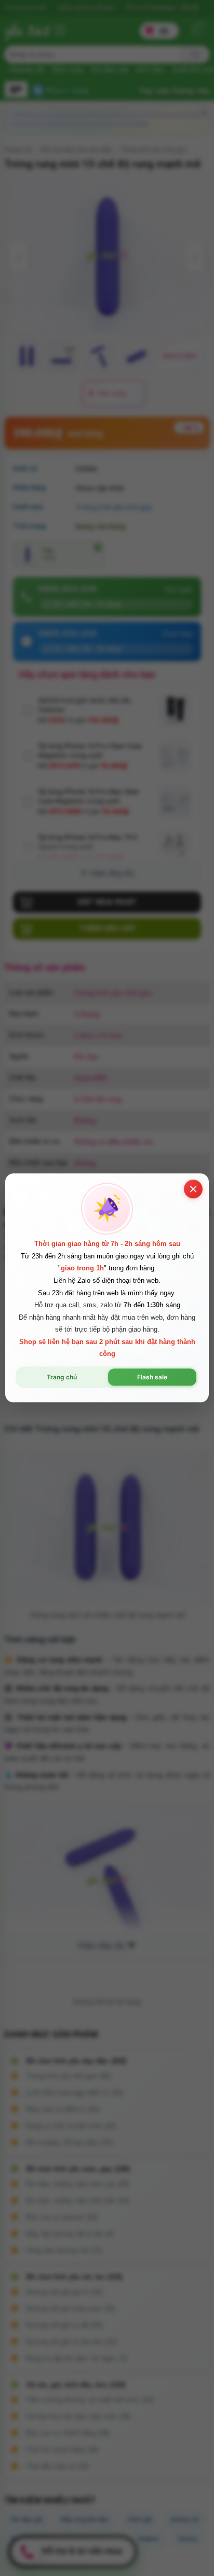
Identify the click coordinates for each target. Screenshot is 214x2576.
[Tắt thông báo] (193, 1189)
